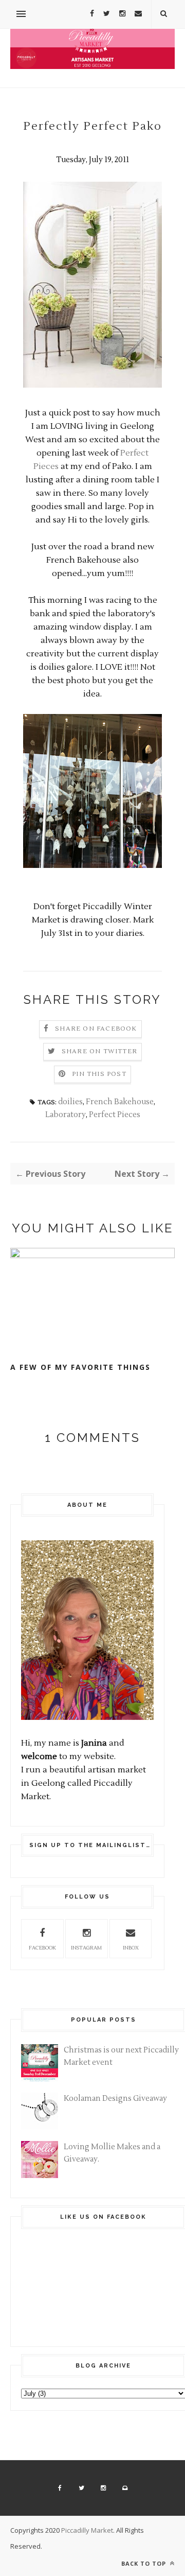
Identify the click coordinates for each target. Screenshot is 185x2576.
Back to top (145, 2563)
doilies (70, 1102)
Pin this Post (99, 1074)
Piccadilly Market (87, 2530)
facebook (42, 1948)
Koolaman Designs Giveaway (115, 2099)
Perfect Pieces (115, 1115)
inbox (131, 1948)
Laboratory (66, 1115)
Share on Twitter (99, 1051)
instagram (86, 1948)
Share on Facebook (96, 1029)
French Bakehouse (120, 1102)
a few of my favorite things (80, 1367)
